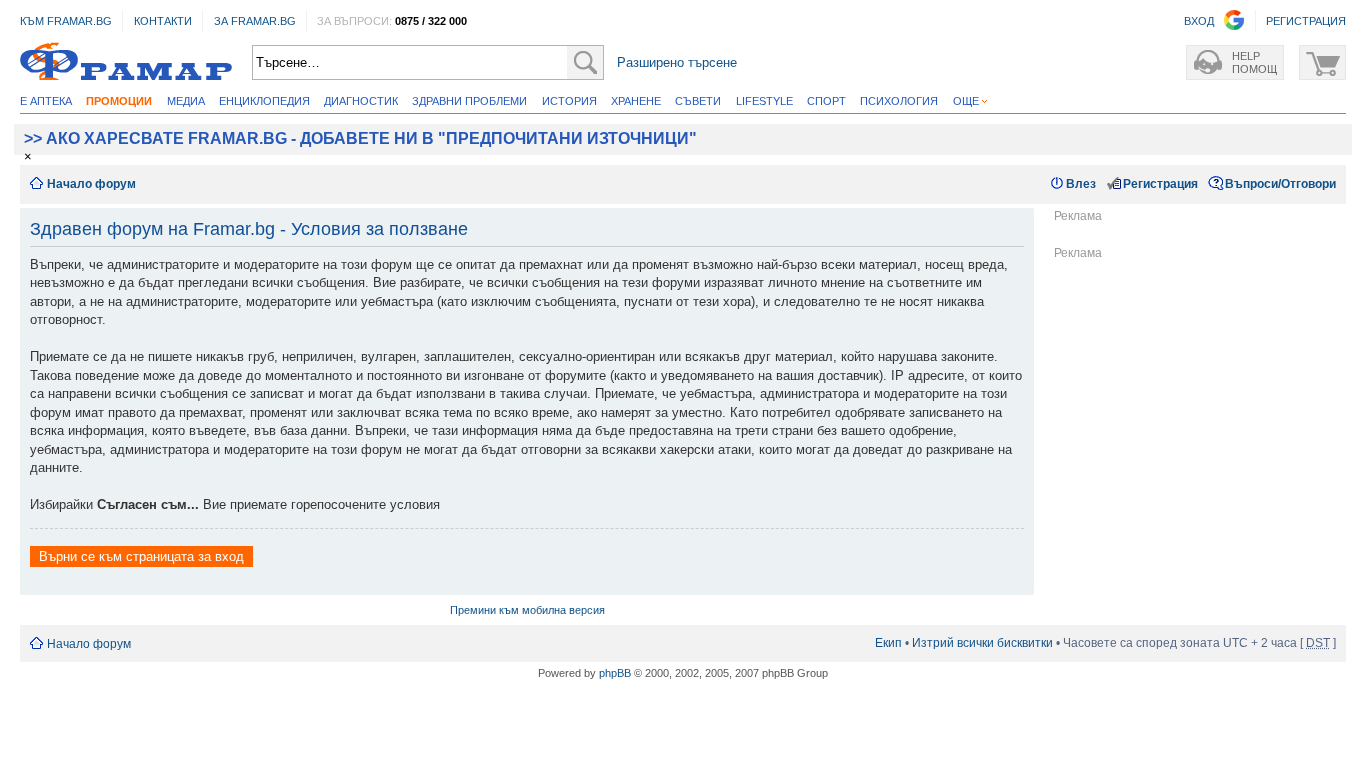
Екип (888, 643)
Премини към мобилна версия (527, 610)
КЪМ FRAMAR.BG (66, 21)
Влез (1081, 184)
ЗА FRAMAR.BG (255, 21)
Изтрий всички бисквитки (982, 643)
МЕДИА (186, 101)
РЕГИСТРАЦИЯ (1306, 21)
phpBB (615, 673)
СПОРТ (826, 101)
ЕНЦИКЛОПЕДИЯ (264, 101)
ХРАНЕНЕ (636, 101)
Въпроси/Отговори (1280, 184)
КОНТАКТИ (163, 21)
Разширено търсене (677, 62)
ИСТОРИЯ (569, 101)
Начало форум (91, 184)
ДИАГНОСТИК (361, 101)
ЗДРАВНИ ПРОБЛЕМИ (469, 101)
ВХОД (1199, 21)
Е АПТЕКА (46, 101)
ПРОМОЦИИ (119, 101)
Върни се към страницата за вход (141, 556)
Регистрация (1160, 184)
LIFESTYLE (764, 101)
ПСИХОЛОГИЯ (899, 101)
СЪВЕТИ (698, 101)
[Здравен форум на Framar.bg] (126, 62)
